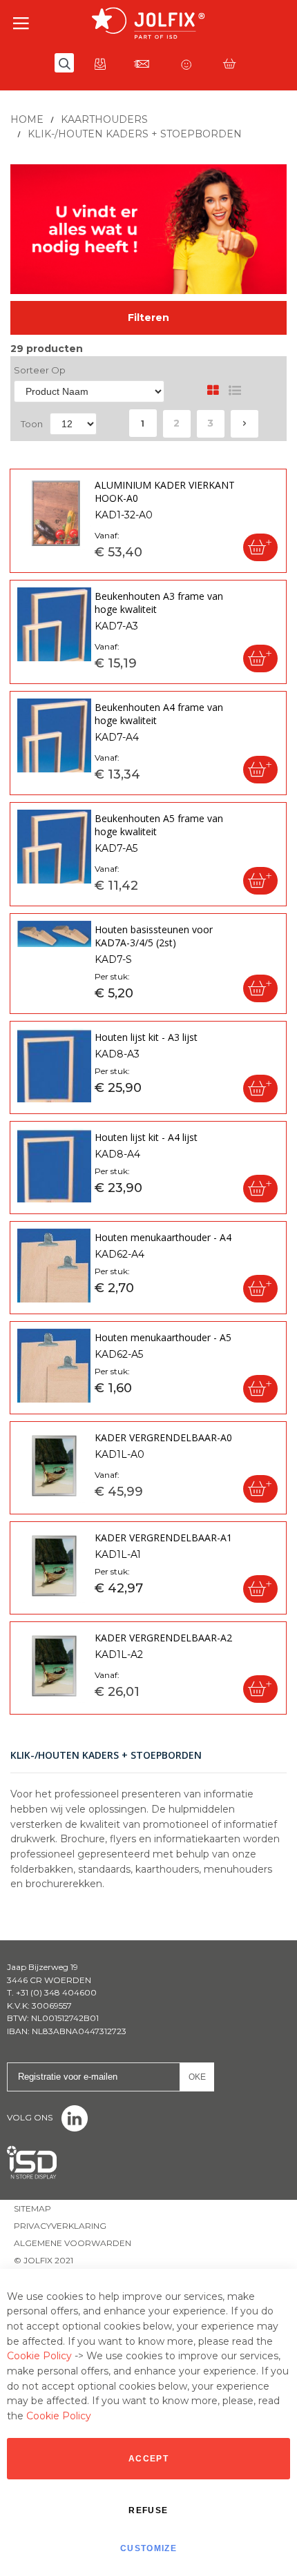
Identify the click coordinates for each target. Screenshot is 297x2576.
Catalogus (100, 64)
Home (27, 119)
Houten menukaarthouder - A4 (163, 1237)
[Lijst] (235, 390)
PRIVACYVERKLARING (60, 2226)
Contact (142, 64)
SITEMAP (32, 2208)
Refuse (148, 2510)
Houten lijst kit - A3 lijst (146, 1037)
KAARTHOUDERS (104, 119)
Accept (148, 2459)
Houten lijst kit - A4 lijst (146, 1137)
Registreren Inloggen (186, 64)
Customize (148, 2548)
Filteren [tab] (148, 318)
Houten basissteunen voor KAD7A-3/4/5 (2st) (154, 936)
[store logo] (148, 23)
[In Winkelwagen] (260, 547)
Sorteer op (40, 370)
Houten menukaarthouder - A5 (163, 1337)
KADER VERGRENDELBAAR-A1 (163, 1538)
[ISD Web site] (32, 2151)
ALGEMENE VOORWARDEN (73, 2243)
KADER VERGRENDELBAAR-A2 (163, 1638)
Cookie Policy (39, 2356)
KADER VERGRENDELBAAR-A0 (163, 1437)
